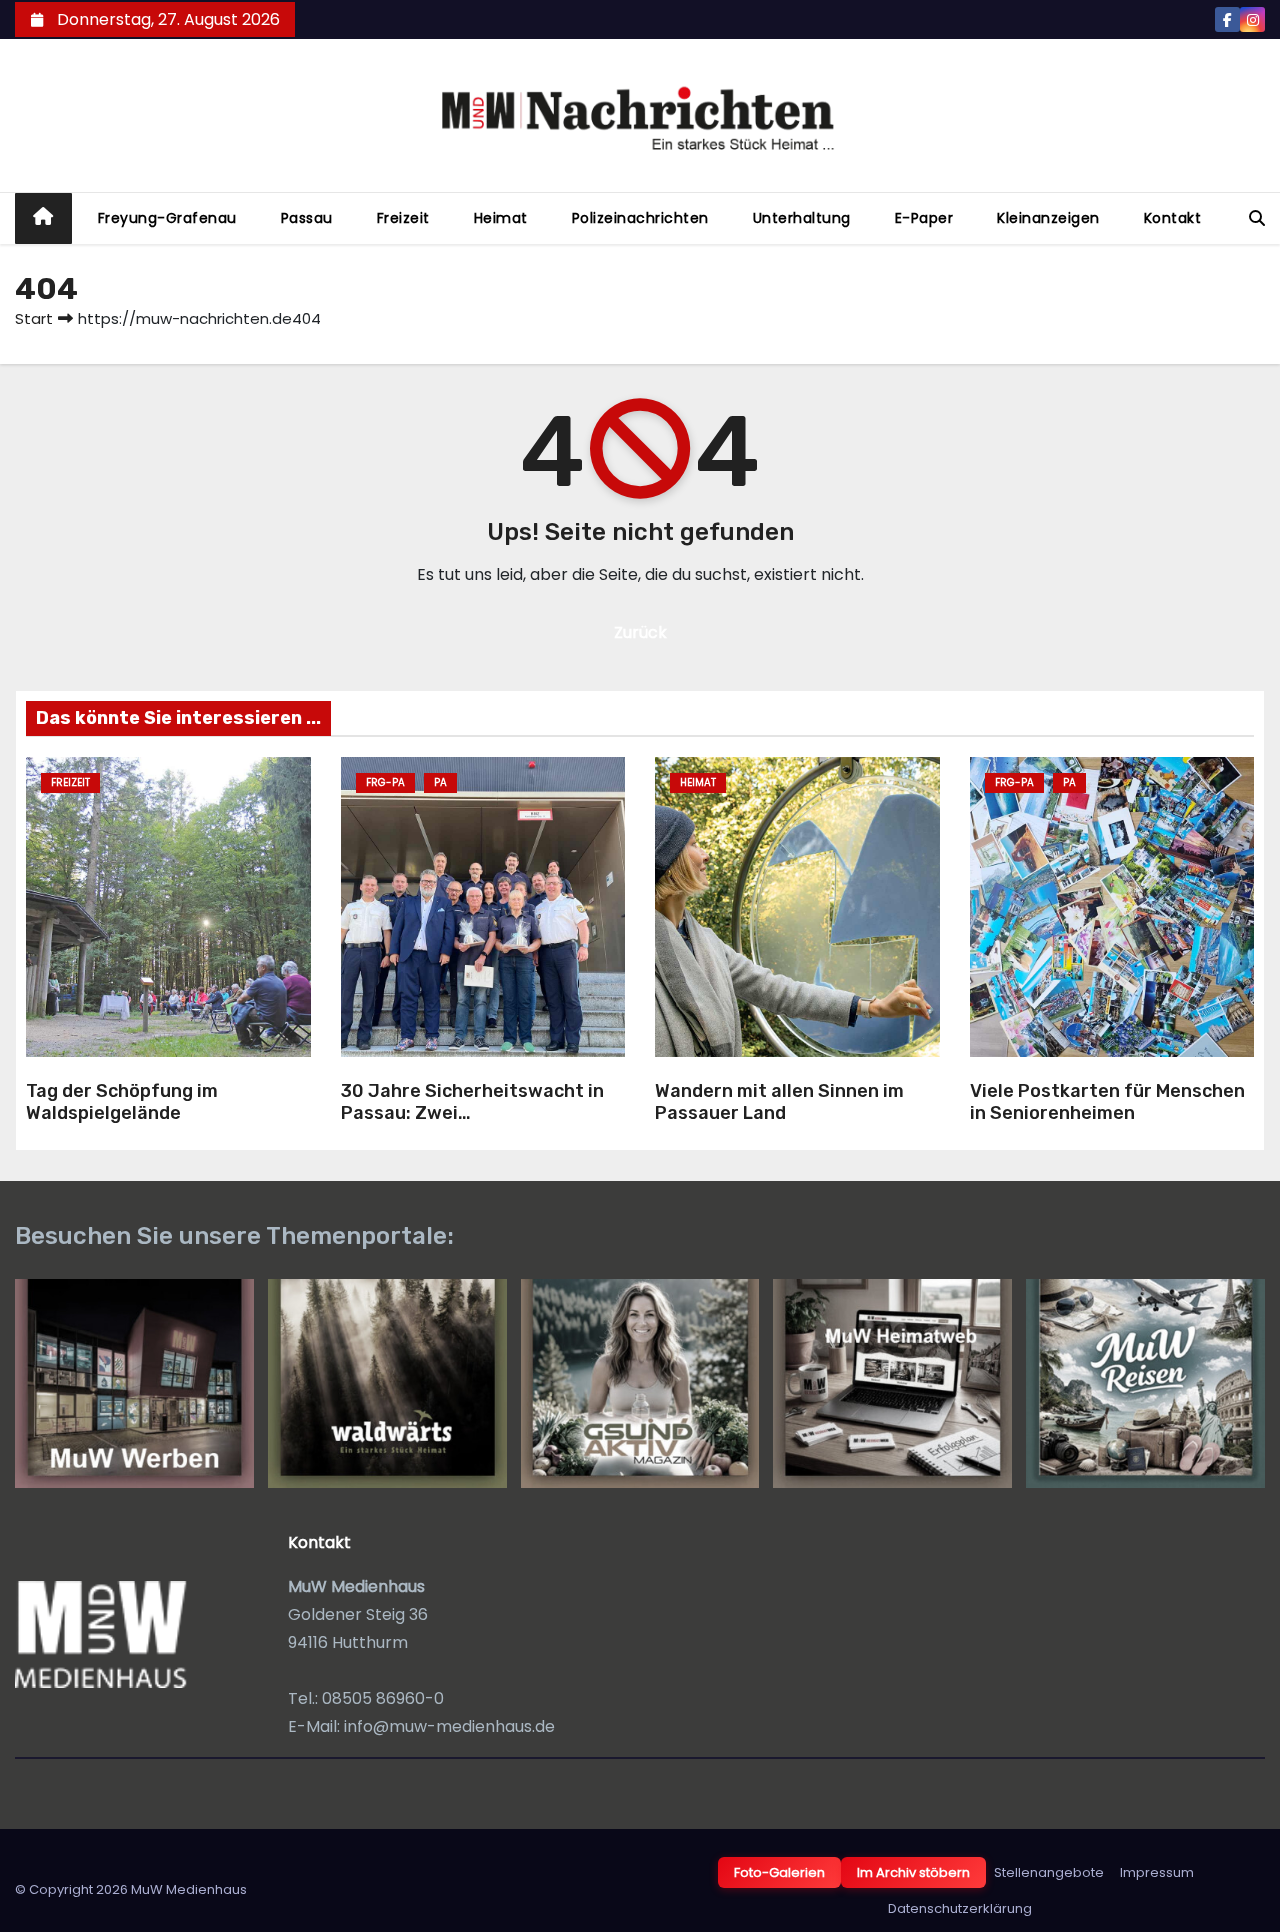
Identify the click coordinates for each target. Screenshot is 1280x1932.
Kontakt (1173, 218)
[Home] (43, 218)
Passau (307, 218)
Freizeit (403, 218)
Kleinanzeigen (1048, 218)
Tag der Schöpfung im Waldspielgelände (122, 1102)
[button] (1257, 218)
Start (34, 318)
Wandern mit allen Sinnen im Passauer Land (779, 1102)
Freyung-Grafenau (167, 218)
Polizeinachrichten (640, 218)
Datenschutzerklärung (960, 1908)
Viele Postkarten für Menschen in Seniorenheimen (1107, 1102)
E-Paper (924, 218)
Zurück (640, 632)
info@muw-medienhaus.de (449, 1726)
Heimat (501, 218)
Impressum (1157, 1872)
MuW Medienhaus (189, 1889)
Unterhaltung (802, 218)
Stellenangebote (1049, 1872)
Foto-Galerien (779, 1872)
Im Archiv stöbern (913, 1872)
